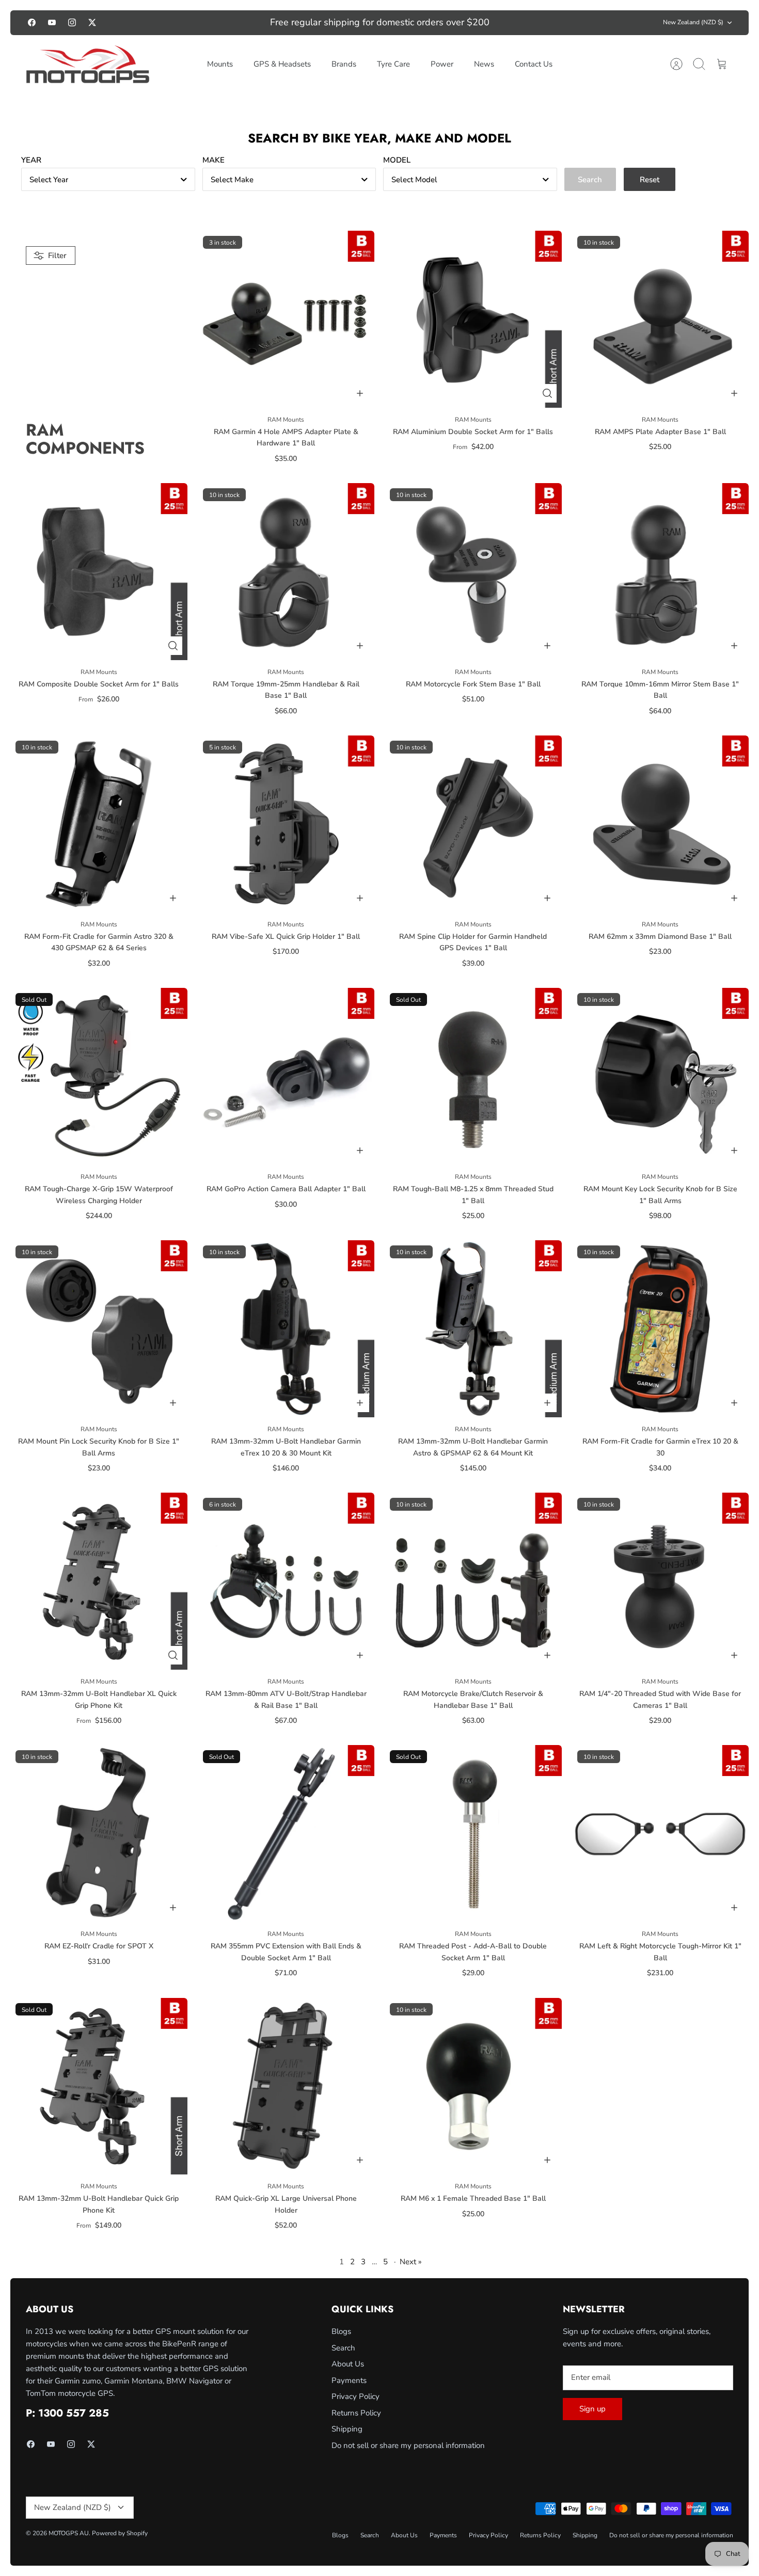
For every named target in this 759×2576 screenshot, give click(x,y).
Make (214, 160)
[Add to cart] (360, 393)
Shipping (347, 2429)
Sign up (592, 2409)
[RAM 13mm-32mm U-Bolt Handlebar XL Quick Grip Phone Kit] (99, 1581)
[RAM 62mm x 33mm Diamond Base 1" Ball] (661, 824)
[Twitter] (92, 22)
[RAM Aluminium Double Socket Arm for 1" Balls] (473, 319)
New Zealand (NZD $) (693, 22)
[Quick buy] (547, 393)
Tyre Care (393, 64)
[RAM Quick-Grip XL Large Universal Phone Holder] (286, 2086)
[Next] (543, 23)
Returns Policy (356, 2413)
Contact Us (534, 64)
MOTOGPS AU (69, 2533)
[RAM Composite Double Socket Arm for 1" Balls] (99, 572)
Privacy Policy (355, 2396)
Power (442, 64)
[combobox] (108, 179)
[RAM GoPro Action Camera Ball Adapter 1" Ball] (286, 1076)
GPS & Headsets (282, 64)
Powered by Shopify (120, 2533)
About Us (348, 2364)
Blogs (341, 2331)
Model (397, 160)
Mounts (220, 64)
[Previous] (216, 23)
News (484, 64)
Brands (344, 64)
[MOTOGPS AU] (88, 65)
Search (343, 2348)
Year (31, 160)
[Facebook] (32, 22)
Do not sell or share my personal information (408, 2445)
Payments (349, 2380)
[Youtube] (52, 22)
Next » (411, 2262)
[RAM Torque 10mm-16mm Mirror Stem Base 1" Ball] (661, 572)
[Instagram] (72, 22)
